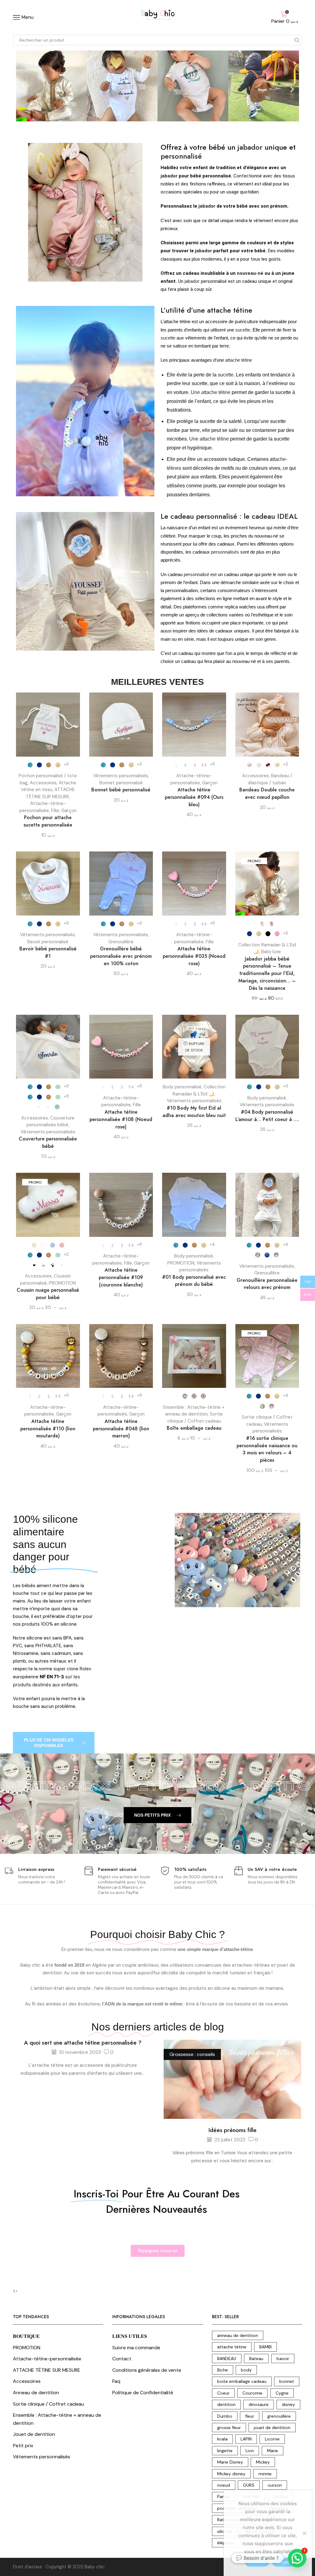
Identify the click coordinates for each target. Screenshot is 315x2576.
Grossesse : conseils (192, 2054)
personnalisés (225, 552)
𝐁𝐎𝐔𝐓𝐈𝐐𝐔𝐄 (26, 2336)
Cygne (282, 2393)
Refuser (283, 2562)
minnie (265, 2474)
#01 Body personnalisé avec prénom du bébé (194, 1281)
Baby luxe (271, 952)
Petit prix (23, 2446)
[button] (23, 89)
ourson (275, 2485)
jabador (250, 147)
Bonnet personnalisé (121, 783)
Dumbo (225, 2416)
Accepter (257, 2562)
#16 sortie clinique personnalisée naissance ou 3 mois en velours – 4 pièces (267, 1449)
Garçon (69, 811)
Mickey (263, 2462)
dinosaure (259, 2404)
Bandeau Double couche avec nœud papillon (267, 793)
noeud (224, 2485)
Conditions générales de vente (147, 2370)
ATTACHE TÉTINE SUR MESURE (47, 2370)
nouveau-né (250, 273)
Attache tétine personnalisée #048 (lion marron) (121, 1429)
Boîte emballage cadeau (194, 1428)
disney (288, 2404)
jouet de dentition (272, 2428)
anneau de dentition (238, 2335)
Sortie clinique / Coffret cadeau (48, 2404)
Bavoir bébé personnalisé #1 (48, 952)
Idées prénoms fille (233, 2130)
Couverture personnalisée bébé (48, 1142)
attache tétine (239, 360)
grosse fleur (229, 2428)
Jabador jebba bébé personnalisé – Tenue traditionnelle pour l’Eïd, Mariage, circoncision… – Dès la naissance (267, 974)
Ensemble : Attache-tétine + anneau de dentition (57, 2419)
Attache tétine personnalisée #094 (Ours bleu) (194, 797)
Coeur (223, 2393)
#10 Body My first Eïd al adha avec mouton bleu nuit (194, 1112)
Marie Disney (230, 2462)
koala (222, 2439)
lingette (225, 2451)
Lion (250, 2451)
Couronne (252, 2393)
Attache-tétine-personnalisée (47, 2359)
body (246, 2370)
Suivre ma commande (136, 2348)
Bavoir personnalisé (48, 942)
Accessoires (43, 783)
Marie (273, 2451)
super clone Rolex (72, 1669)
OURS (249, 2485)
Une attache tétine (210, 392)
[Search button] (297, 40)
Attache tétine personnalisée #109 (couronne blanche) (121, 1277)
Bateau (256, 2359)
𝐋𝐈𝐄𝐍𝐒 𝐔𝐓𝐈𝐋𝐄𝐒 (130, 2336)
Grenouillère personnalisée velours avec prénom (267, 1284)
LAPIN (246, 2439)
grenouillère (279, 2416)
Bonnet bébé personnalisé (121, 790)
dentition (226, 2404)
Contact (122, 2359)
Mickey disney (231, 2474)
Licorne (272, 2439)
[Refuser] (304, 2533)
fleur (250, 2416)
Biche (223, 2370)
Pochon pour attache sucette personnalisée (48, 821)
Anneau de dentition (36, 2393)
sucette (243, 330)
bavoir (283, 2359)
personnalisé (181, 156)
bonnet (287, 2381)
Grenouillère (121, 942)
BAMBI (265, 2347)
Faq (116, 2381)
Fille (55, 811)
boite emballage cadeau (242, 2381)
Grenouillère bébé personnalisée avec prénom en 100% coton (121, 956)
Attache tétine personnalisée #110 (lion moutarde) (48, 1429)
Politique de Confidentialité (143, 2393)
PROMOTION (62, 1283)
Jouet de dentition (34, 2434)
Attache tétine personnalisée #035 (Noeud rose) (194, 956)
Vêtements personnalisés (121, 776)
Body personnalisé (182, 1087)
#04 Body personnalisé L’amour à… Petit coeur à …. (267, 1116)
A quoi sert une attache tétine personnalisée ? (83, 2043)
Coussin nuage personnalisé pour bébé (48, 1294)
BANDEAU (227, 2359)
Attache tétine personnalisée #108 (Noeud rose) (121, 1119)
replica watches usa (245, 607)
